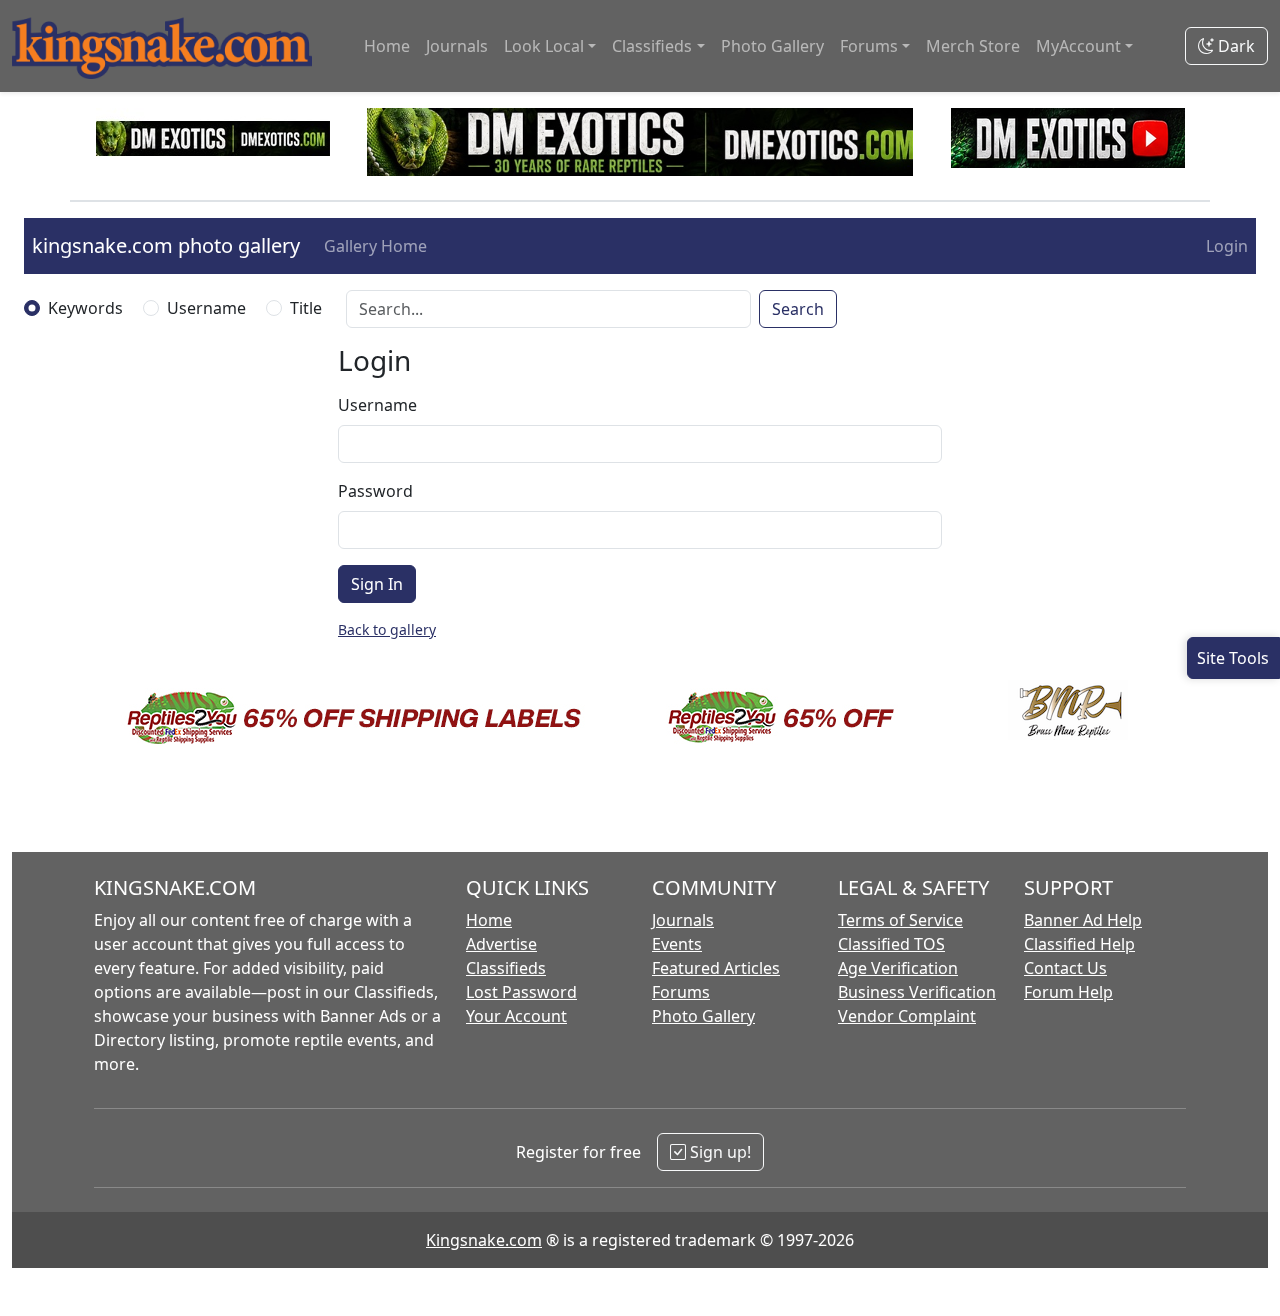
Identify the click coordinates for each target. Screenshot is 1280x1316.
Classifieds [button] (652, 46)
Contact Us (1065, 968)
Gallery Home (375, 246)
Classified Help (1079, 944)
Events (677, 944)
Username (206, 308)
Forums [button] (869, 46)
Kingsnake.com (484, 1240)
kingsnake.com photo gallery (166, 245)
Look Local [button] (544, 46)
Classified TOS (891, 944)
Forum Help (1068, 992)
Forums (681, 992)
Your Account (516, 1016)
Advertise (501, 944)
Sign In (377, 584)
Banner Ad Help (1083, 920)
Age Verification (898, 968)
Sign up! (718, 1152)
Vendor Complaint (907, 1016)
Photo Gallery (772, 46)
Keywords (85, 308)
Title (306, 308)
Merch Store (973, 46)
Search (798, 309)
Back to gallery (387, 629)
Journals (457, 46)
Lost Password (521, 992)
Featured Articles (716, 968)
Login (1227, 246)
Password (375, 491)
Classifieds (506, 968)
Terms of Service (900, 920)
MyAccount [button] (1078, 46)
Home (387, 46)
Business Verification (917, 992)
